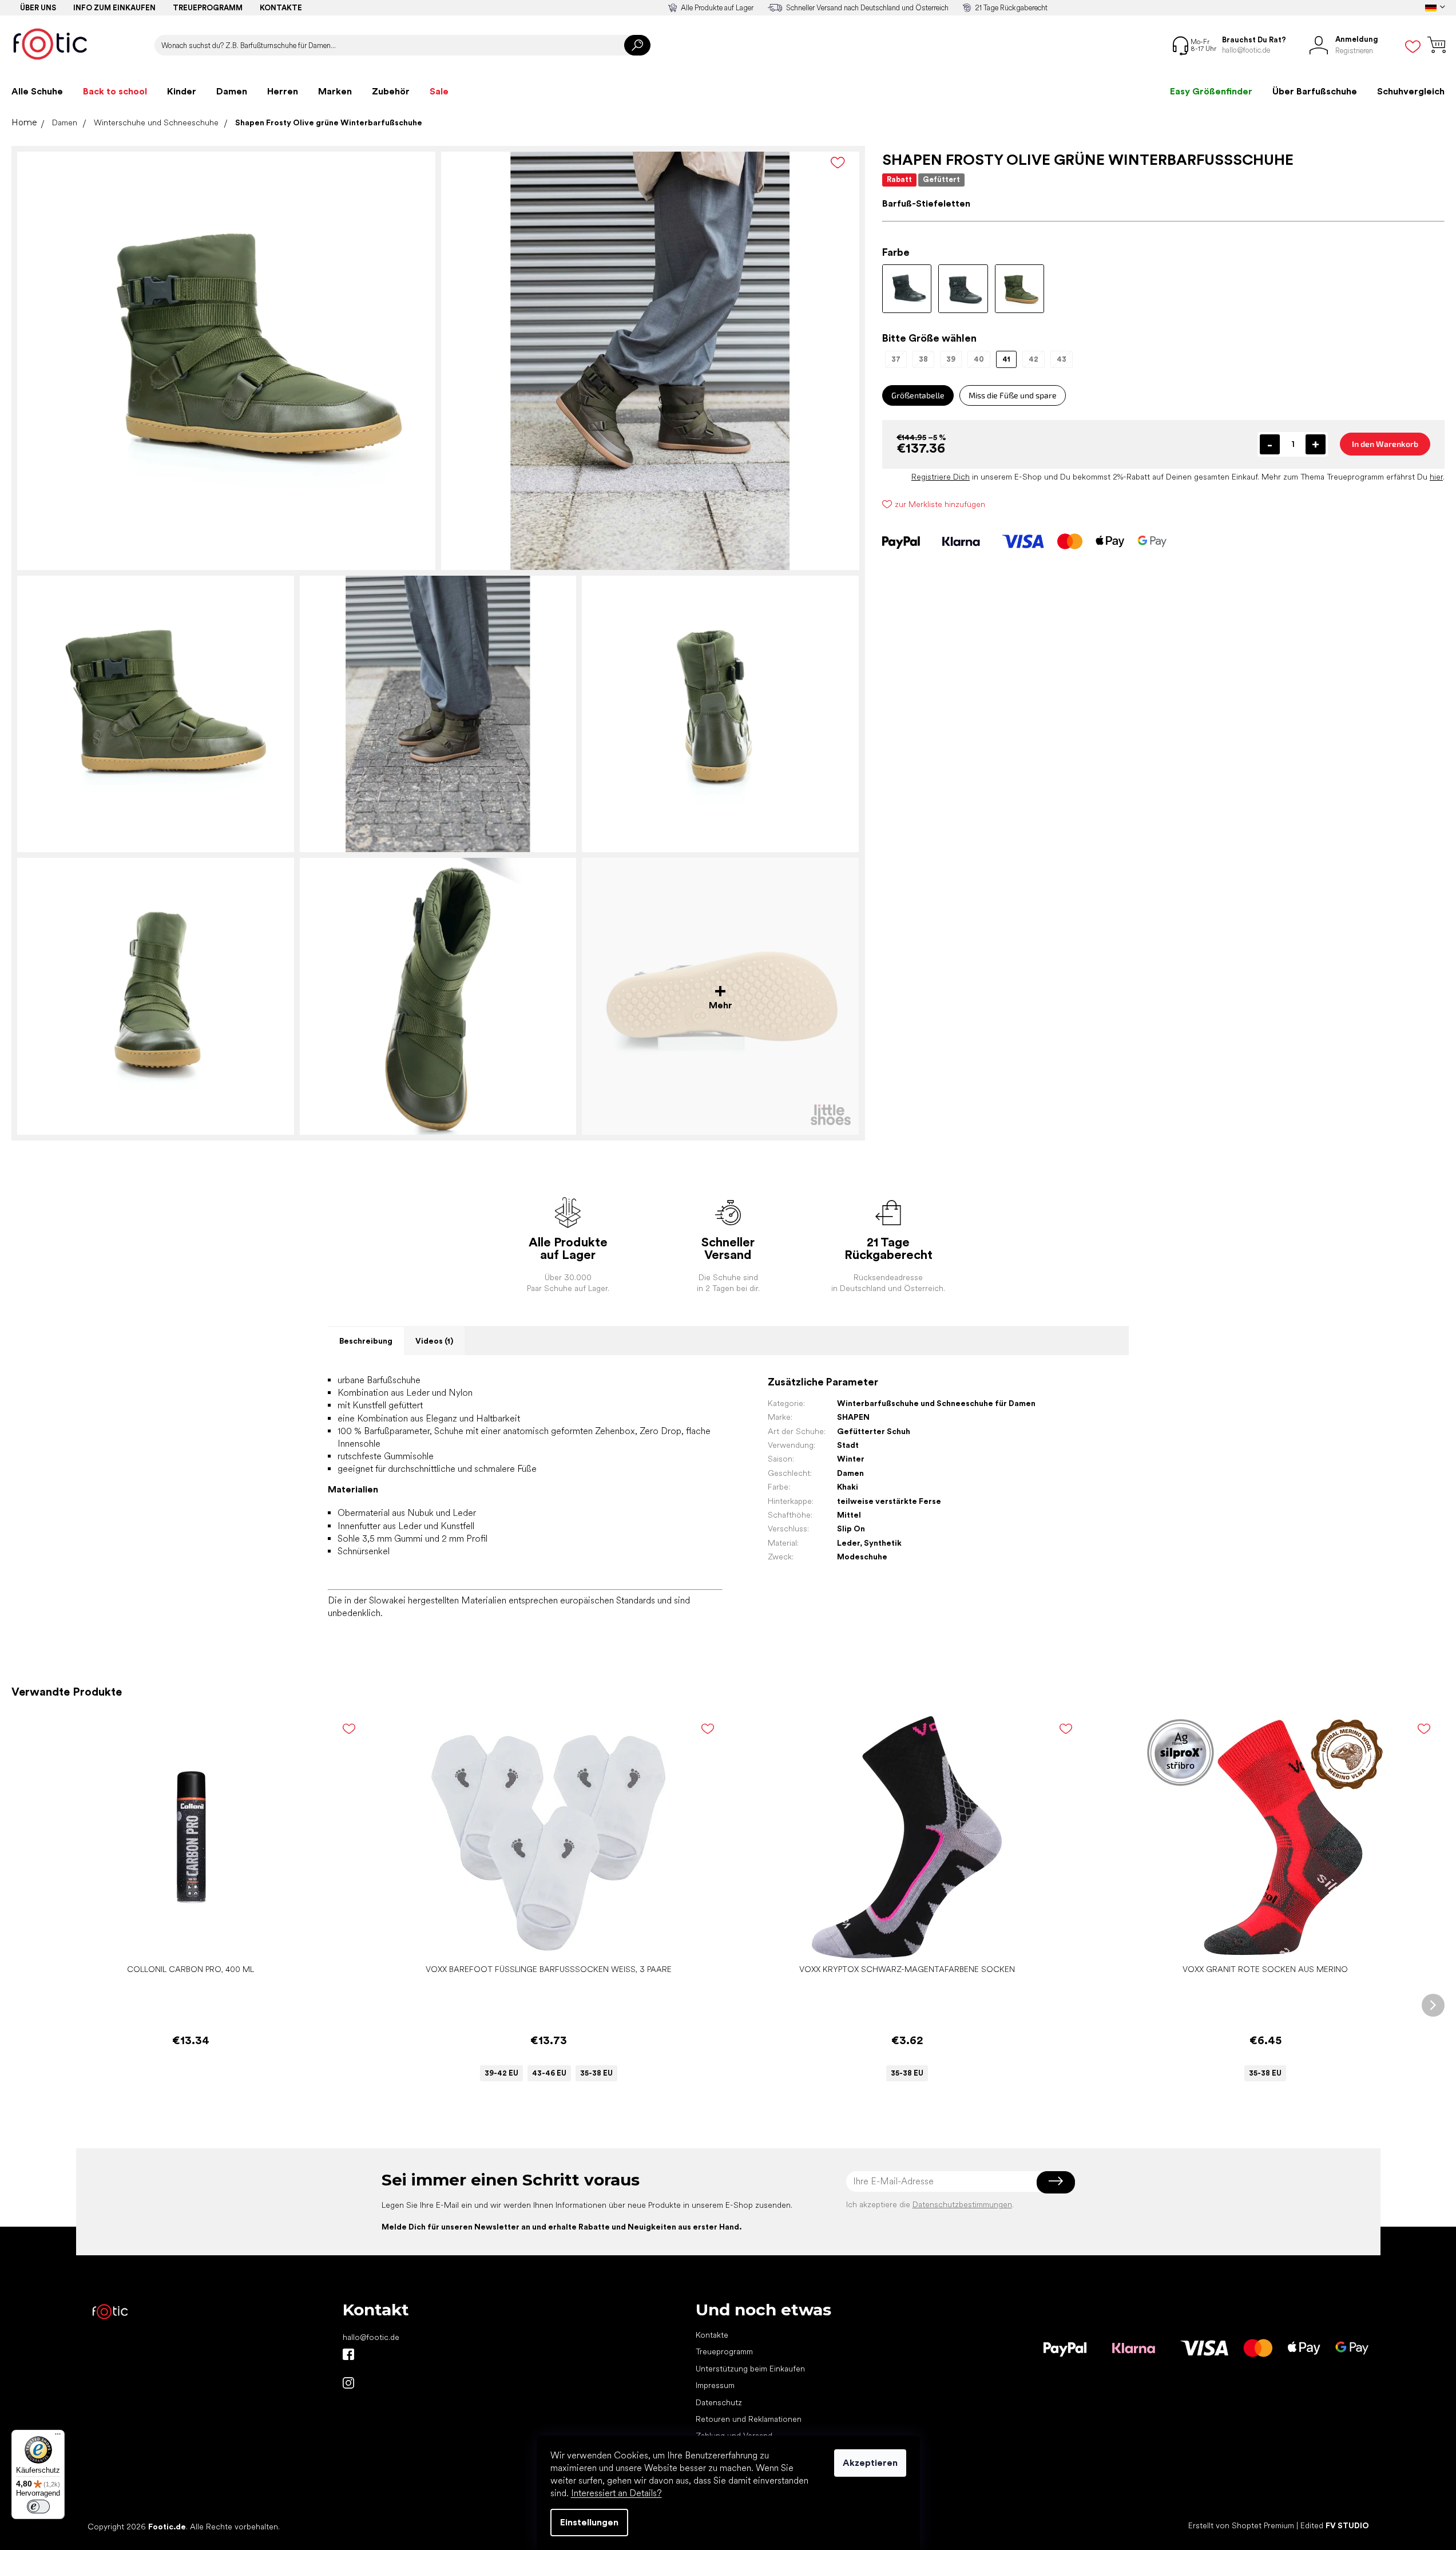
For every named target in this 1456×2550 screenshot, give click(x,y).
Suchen (637, 45)
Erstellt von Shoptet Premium (1241, 2526)
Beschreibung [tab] (366, 1341)
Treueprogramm (208, 8)
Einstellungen (589, 2522)
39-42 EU (501, 2073)
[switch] (38, 2507)
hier (1436, 477)
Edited (1335, 2526)
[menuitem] (37, 92)
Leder (848, 1543)
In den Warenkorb (1385, 444)
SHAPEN (853, 1417)
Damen (850, 1473)
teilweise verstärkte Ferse (889, 1501)
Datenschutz (719, 2402)
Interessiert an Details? (616, 2493)
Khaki (848, 1487)
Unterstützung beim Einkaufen (750, 2369)
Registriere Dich (941, 477)
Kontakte (281, 8)
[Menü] (58, 2437)
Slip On (851, 1529)
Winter (851, 1459)
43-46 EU (549, 2073)
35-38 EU (596, 2073)
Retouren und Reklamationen (749, 2419)
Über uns (38, 8)
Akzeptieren (870, 2463)
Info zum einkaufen (114, 8)
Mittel (849, 1515)
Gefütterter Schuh (874, 1431)
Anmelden (1056, 2181)
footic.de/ (348, 2383)
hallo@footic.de (371, 2337)
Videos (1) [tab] (434, 1341)
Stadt (848, 1445)
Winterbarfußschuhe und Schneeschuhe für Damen (936, 1403)
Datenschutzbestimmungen (962, 2204)
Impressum (715, 2385)
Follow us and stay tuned (348, 2354)
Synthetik (883, 1543)
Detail (543, 1941)
